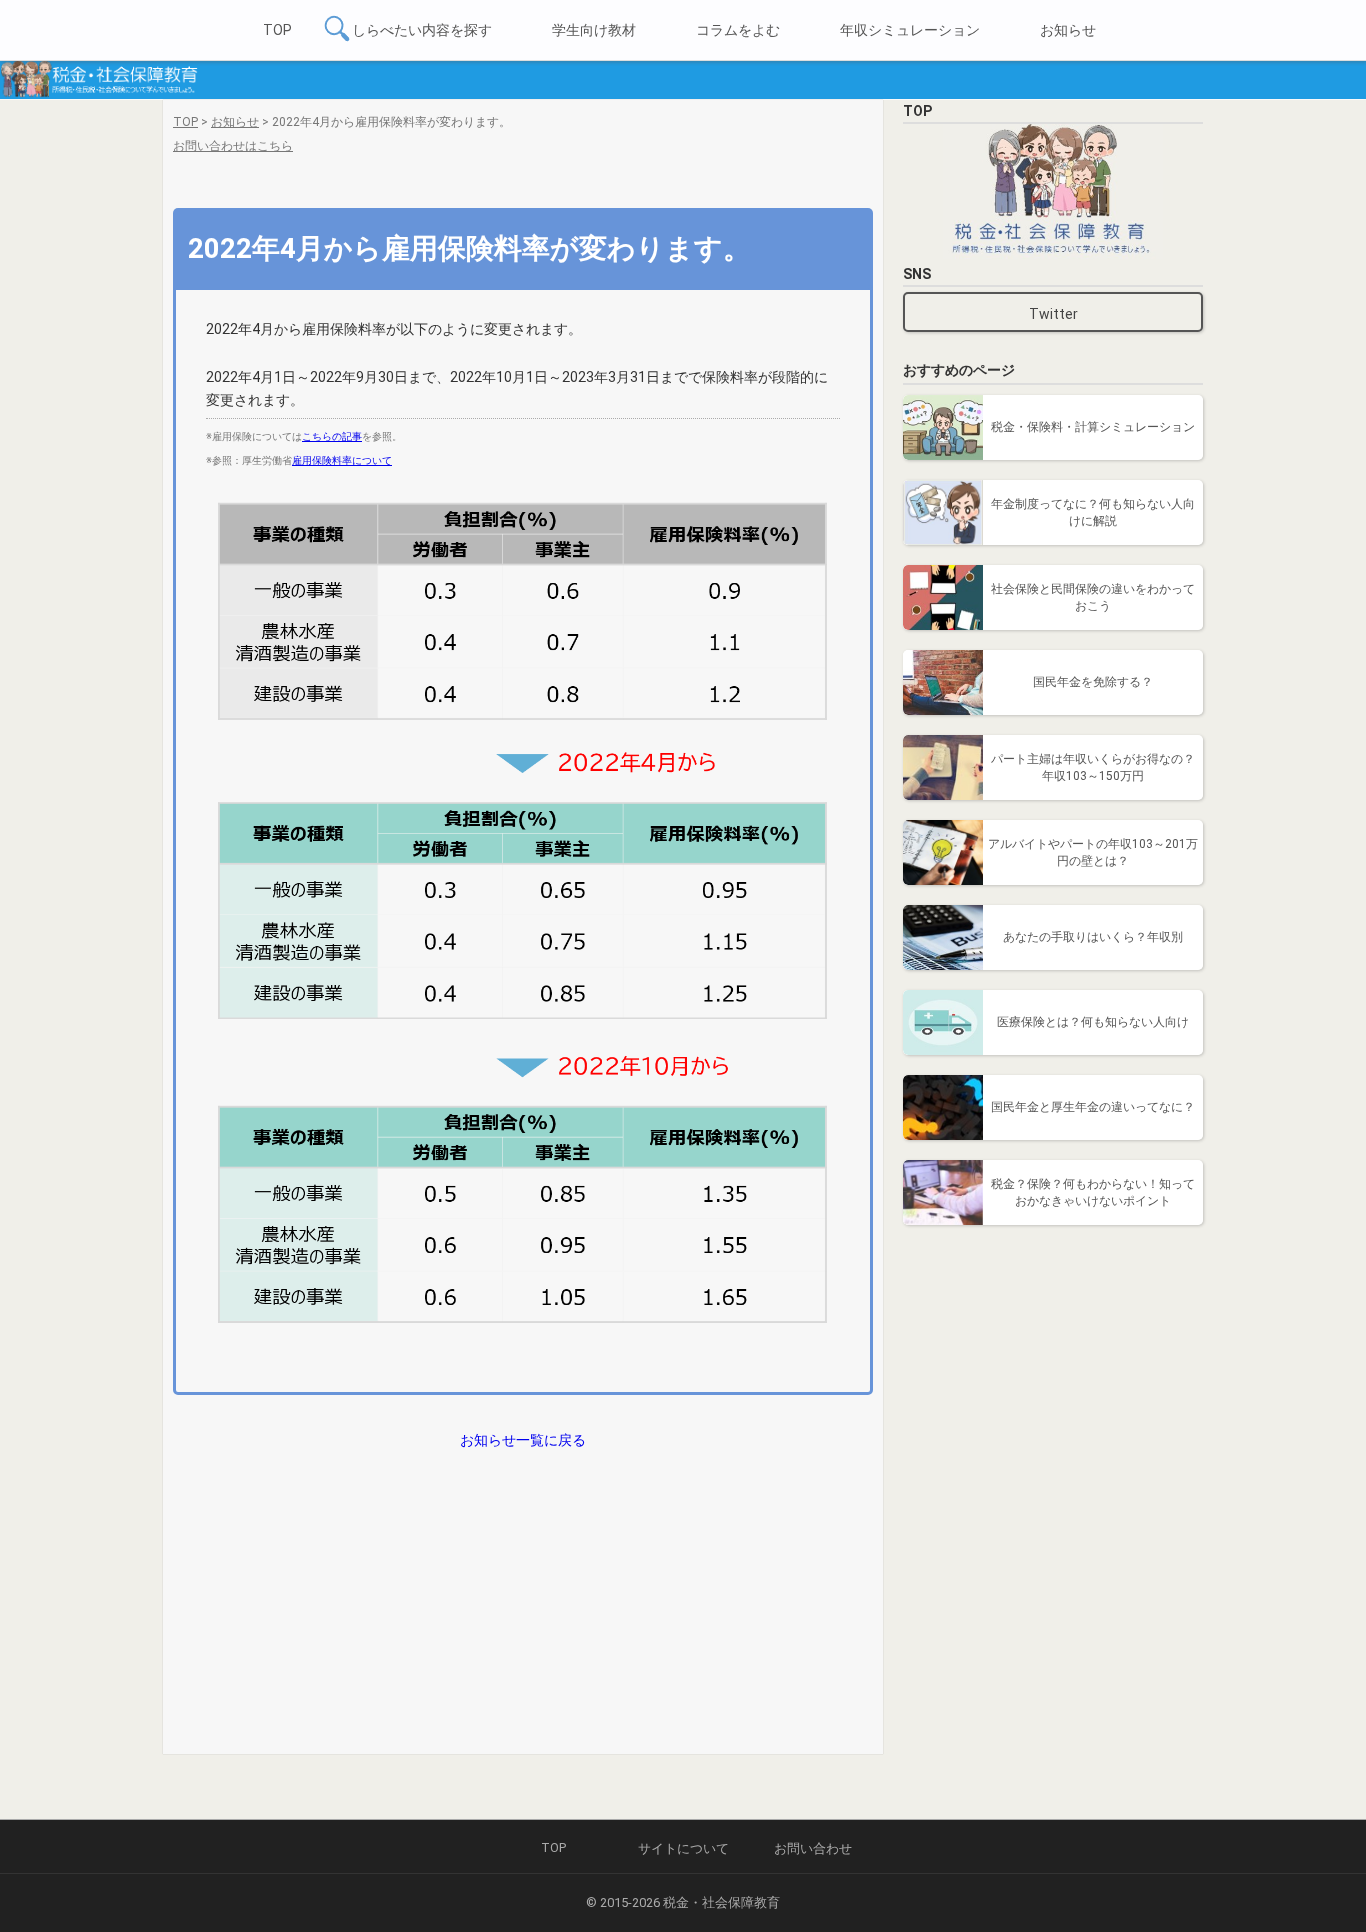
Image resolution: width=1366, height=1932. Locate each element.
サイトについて (683, 1848)
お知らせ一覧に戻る (523, 1440)
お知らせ (1068, 30)
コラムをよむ (738, 30)
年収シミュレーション (910, 30)
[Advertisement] (1053, 1370)
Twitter (1053, 314)
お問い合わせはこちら (233, 146)
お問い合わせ (813, 1848)
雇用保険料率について (342, 460)
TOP (277, 30)
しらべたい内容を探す (422, 30)
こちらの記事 (332, 436)
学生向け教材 (594, 30)
